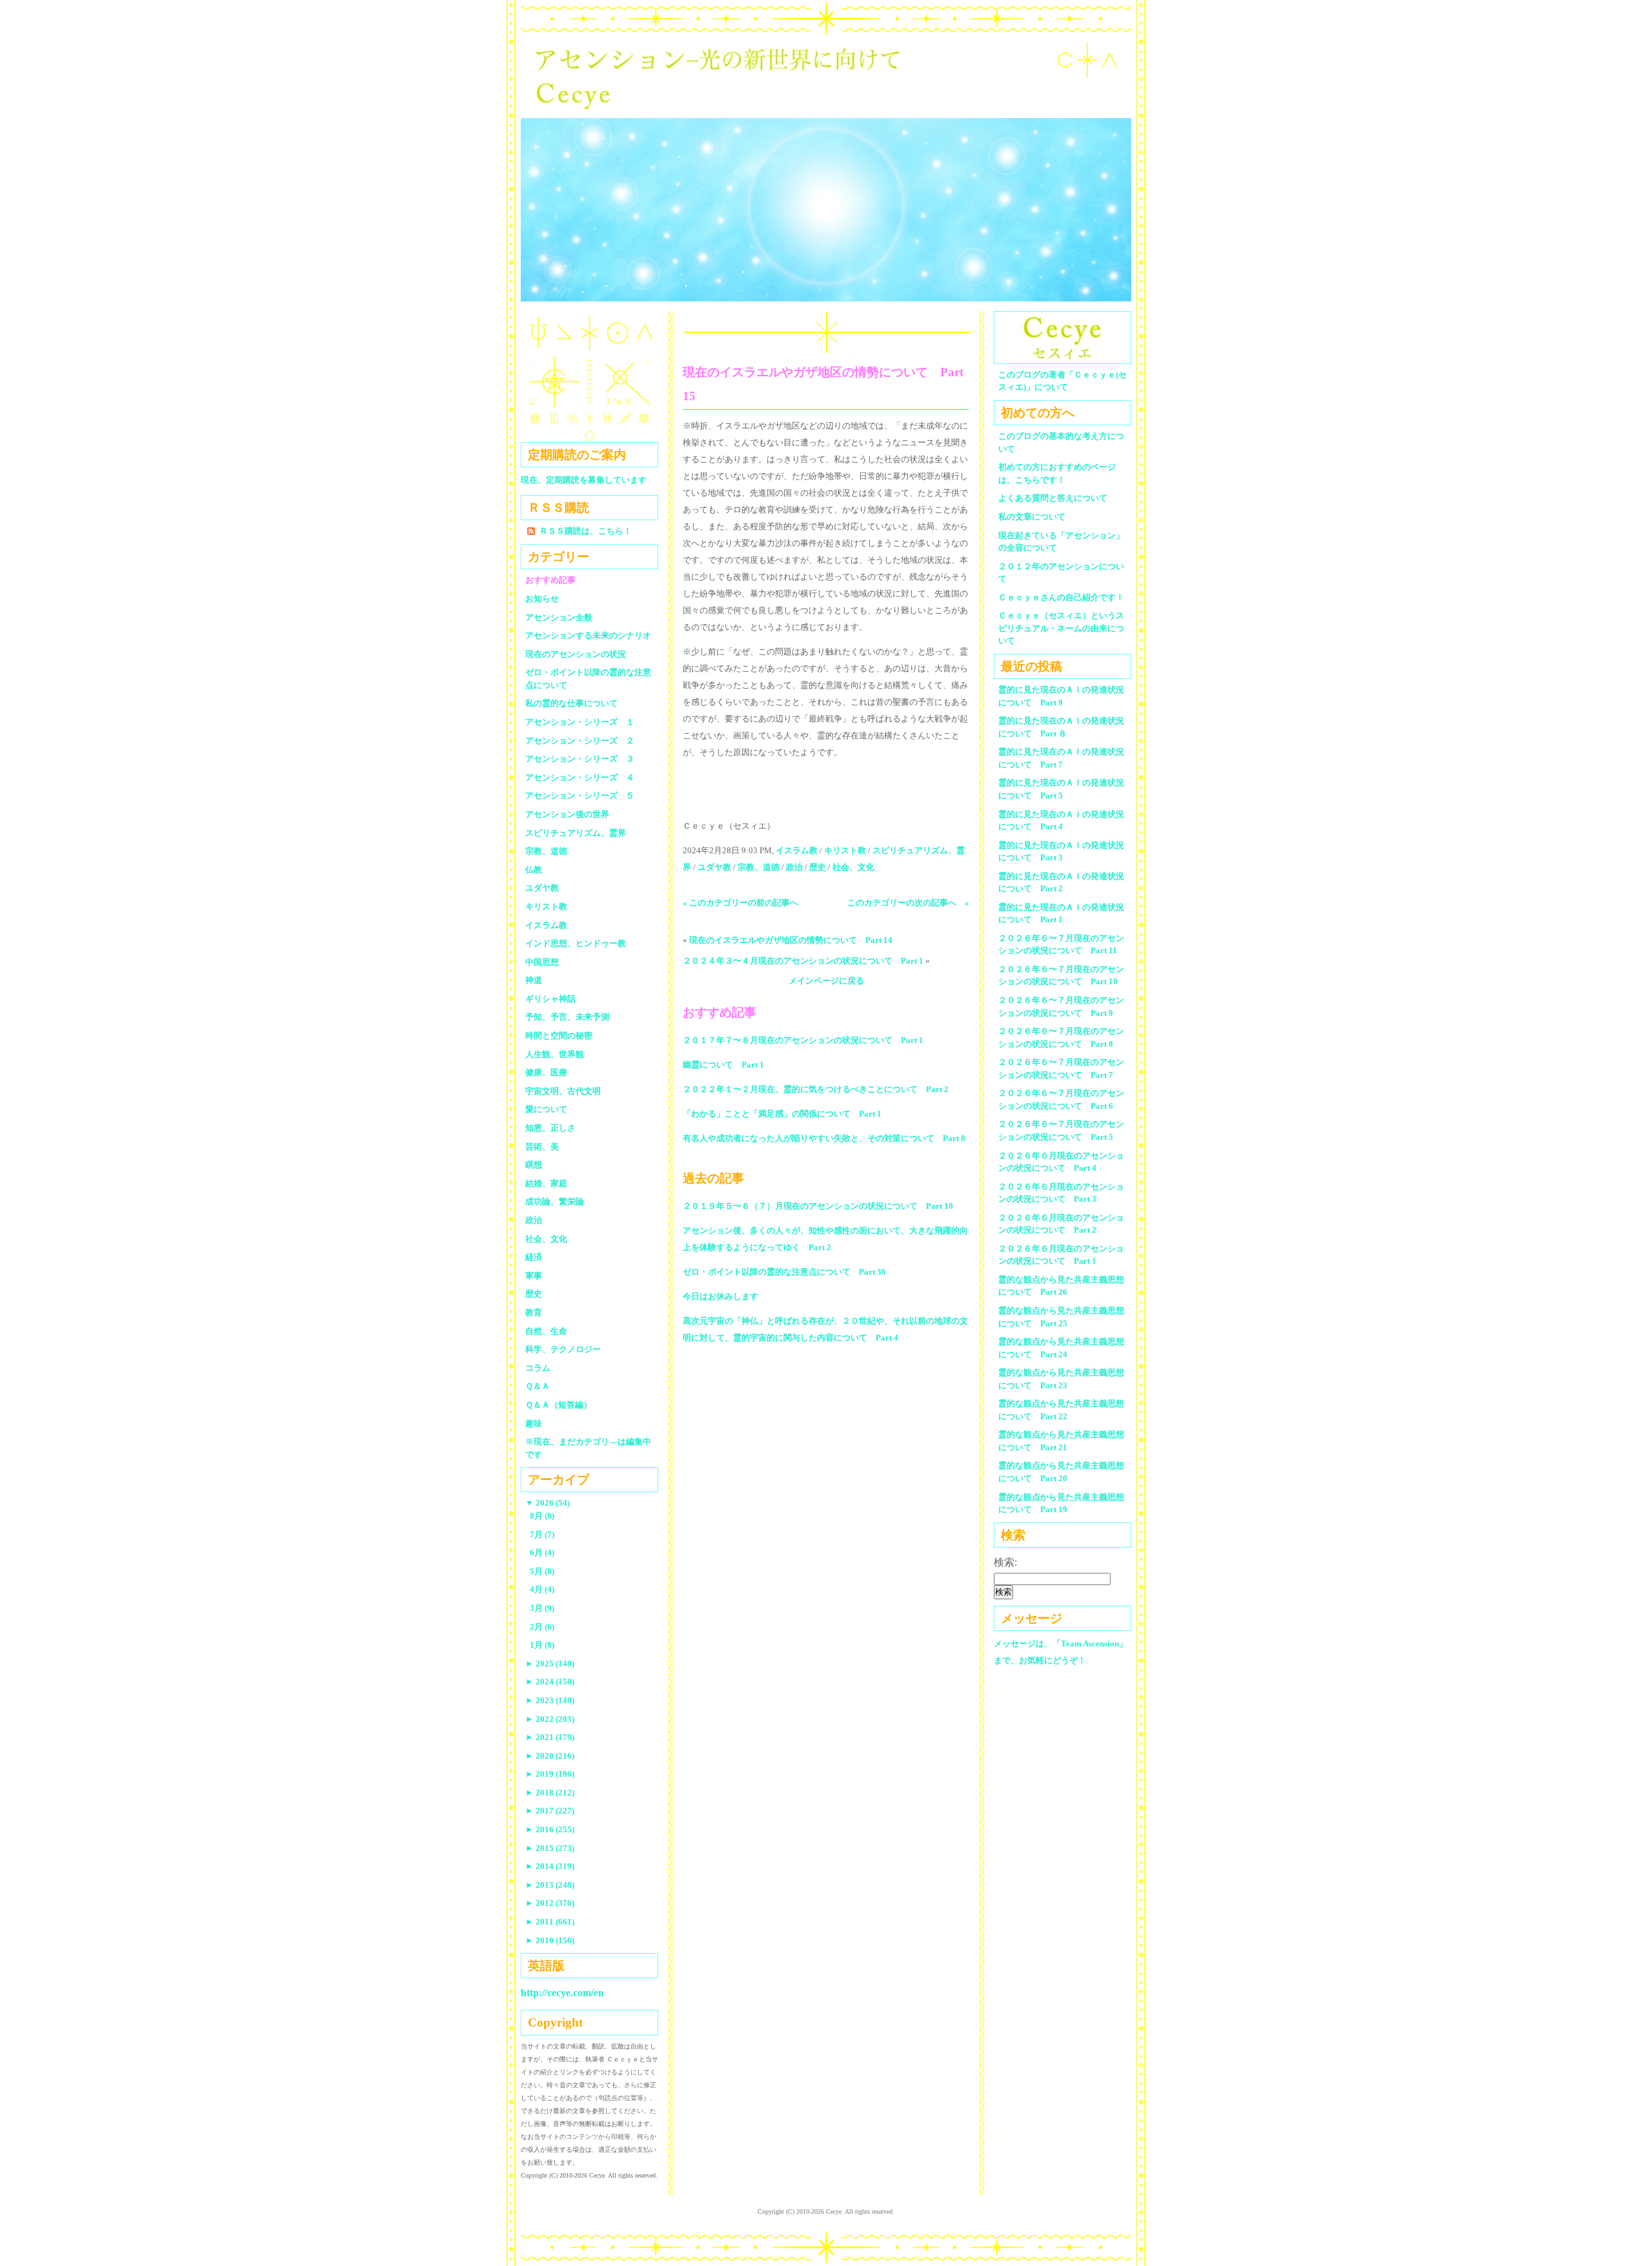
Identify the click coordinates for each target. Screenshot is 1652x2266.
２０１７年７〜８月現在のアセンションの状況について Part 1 (803, 1040)
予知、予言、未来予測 (567, 1017)
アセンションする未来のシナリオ (588, 635)
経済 (534, 1257)
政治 (794, 867)
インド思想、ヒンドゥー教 (576, 943)
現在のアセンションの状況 (576, 654)
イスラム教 (797, 850)
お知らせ (542, 599)
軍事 (534, 1276)
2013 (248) (550, 1885)
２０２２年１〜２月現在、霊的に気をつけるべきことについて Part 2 (816, 1089)
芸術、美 (542, 1147)
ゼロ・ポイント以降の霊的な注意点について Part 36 (784, 1272)
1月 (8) (542, 1645)
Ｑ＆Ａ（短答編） (559, 1405)
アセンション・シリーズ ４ (580, 777)
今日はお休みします (720, 1296)
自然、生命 (546, 1331)
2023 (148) (550, 1700)
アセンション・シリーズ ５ (580, 795)
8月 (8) (542, 1516)
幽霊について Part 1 (723, 1065)
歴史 (818, 867)
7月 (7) (542, 1534)
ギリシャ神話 (550, 999)
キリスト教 (845, 850)
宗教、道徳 (759, 867)
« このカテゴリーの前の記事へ (740, 903)
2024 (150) (550, 1682)
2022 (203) (550, 1719)
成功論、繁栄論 (555, 1201)
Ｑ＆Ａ (542, 1386)
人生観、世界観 (555, 1054)
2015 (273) (550, 1848)
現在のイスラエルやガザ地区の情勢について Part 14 (791, 940)
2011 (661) (550, 1922)
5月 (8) (542, 1571)
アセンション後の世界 (567, 814)
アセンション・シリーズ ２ (580, 741)
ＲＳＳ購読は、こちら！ (586, 531)
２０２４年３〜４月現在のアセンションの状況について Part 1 (803, 961)
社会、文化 (853, 867)
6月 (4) (542, 1553)
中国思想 (542, 962)
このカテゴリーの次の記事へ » (908, 903)
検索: (1005, 1562)
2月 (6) (542, 1627)
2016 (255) (550, 1829)
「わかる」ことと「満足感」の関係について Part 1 (782, 1114)
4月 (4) (542, 1589)
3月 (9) (542, 1608)
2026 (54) (548, 1503)
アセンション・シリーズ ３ (580, 759)
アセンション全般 (559, 617)
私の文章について (1032, 517)
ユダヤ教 (714, 867)
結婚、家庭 (546, 1183)
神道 (534, 980)
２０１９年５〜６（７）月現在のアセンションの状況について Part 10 (818, 1206)
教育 (534, 1312)
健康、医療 (546, 1072)
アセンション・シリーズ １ (580, 722)
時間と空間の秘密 (559, 1036)
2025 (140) (550, 1664)
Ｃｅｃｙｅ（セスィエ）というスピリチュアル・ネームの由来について (1061, 628)
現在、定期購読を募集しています (584, 480)
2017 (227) (550, 1811)
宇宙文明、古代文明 (563, 1091)
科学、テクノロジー (563, 1349)
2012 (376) (550, 1903)
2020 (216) (550, 1756)
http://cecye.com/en (562, 1993)
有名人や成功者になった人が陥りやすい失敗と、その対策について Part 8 (824, 1138)
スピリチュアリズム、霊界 (576, 833)
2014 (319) (550, 1866)
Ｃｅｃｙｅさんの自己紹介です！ (1061, 597)
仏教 (534, 870)
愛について (546, 1109)
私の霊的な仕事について (571, 703)
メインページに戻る (826, 981)
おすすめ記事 (550, 580)
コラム (538, 1368)
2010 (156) (550, 1940)
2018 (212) (550, 1793)
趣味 (534, 1423)
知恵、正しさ (550, 1128)
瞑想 (534, 1165)
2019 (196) (550, 1774)
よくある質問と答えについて (1053, 498)
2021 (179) (550, 1737)
